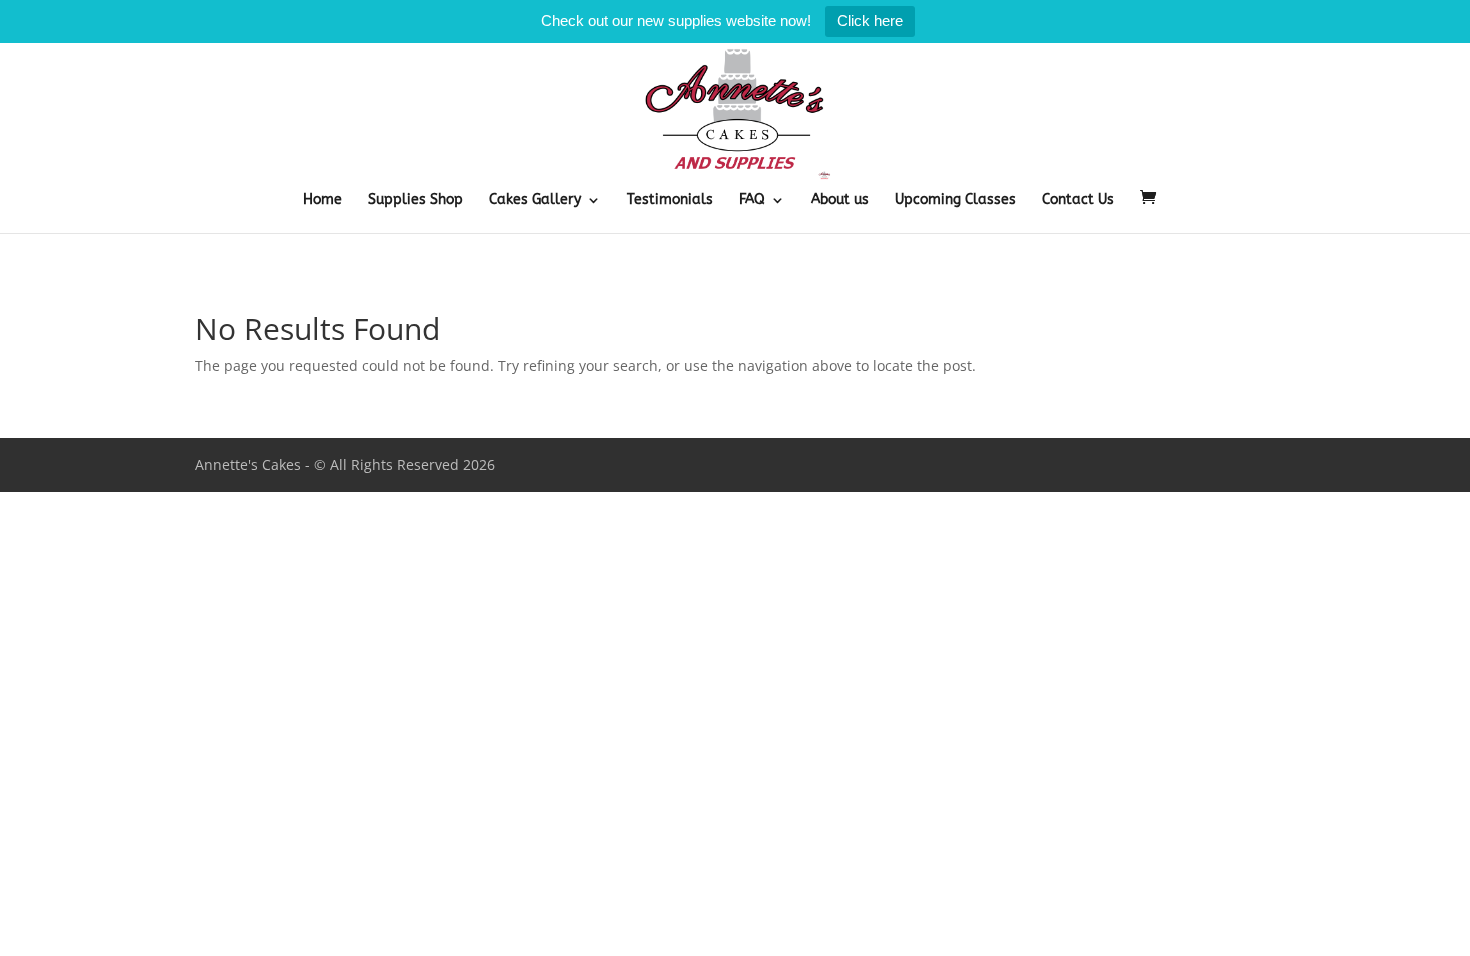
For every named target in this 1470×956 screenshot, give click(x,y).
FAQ (752, 200)
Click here (870, 20)
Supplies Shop (415, 200)
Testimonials (670, 200)
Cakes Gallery (535, 200)
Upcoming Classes (955, 200)
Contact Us (1078, 200)
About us (840, 200)
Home (322, 200)
